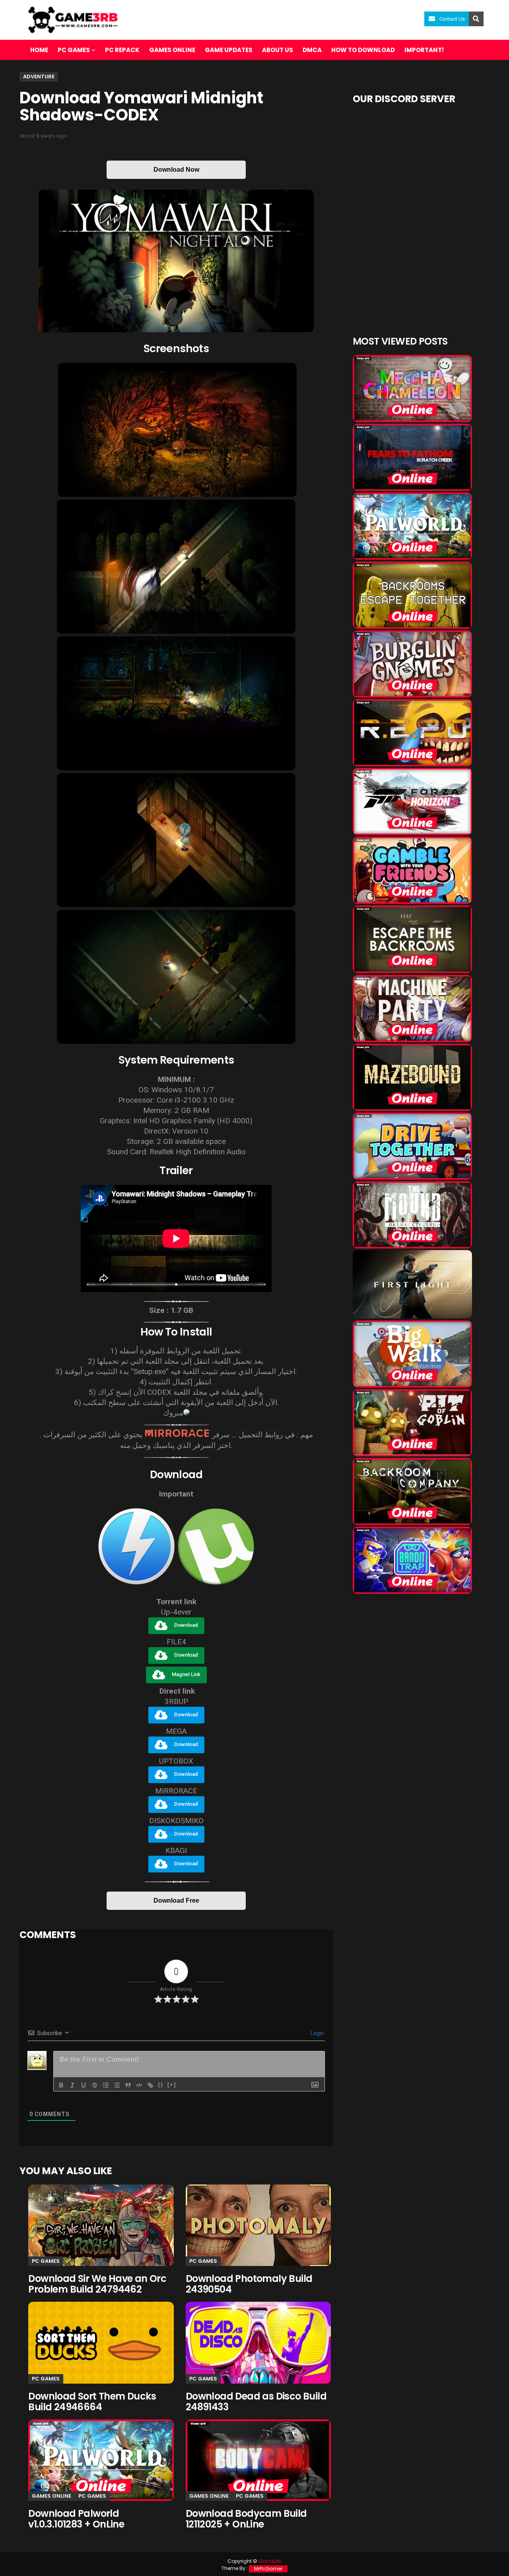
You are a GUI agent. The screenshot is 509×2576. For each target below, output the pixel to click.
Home (39, 50)
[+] (172, 2085)
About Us (278, 50)
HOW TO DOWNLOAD (363, 50)
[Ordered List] (106, 2085)
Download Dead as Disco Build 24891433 (256, 2402)
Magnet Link (186, 1674)
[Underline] (84, 2085)
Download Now (176, 170)
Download (186, 1625)
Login (317, 2033)
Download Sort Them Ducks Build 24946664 (92, 2402)
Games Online (172, 50)
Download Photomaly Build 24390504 (249, 2284)
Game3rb (270, 2561)
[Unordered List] (117, 2085)
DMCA (312, 50)
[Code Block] (139, 2085)
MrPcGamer (268, 2569)
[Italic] (72, 2085)
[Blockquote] (128, 2085)
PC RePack (122, 50)
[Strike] (95, 2085)
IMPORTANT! (424, 50)
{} (161, 2085)
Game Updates (229, 50)
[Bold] (61, 2085)
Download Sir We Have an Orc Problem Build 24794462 (97, 2284)
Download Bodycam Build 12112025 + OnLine (246, 2519)
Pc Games (46, 2261)
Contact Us (452, 19)
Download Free (176, 1901)
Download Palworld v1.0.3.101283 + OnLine (76, 2519)
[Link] (150, 2085)
